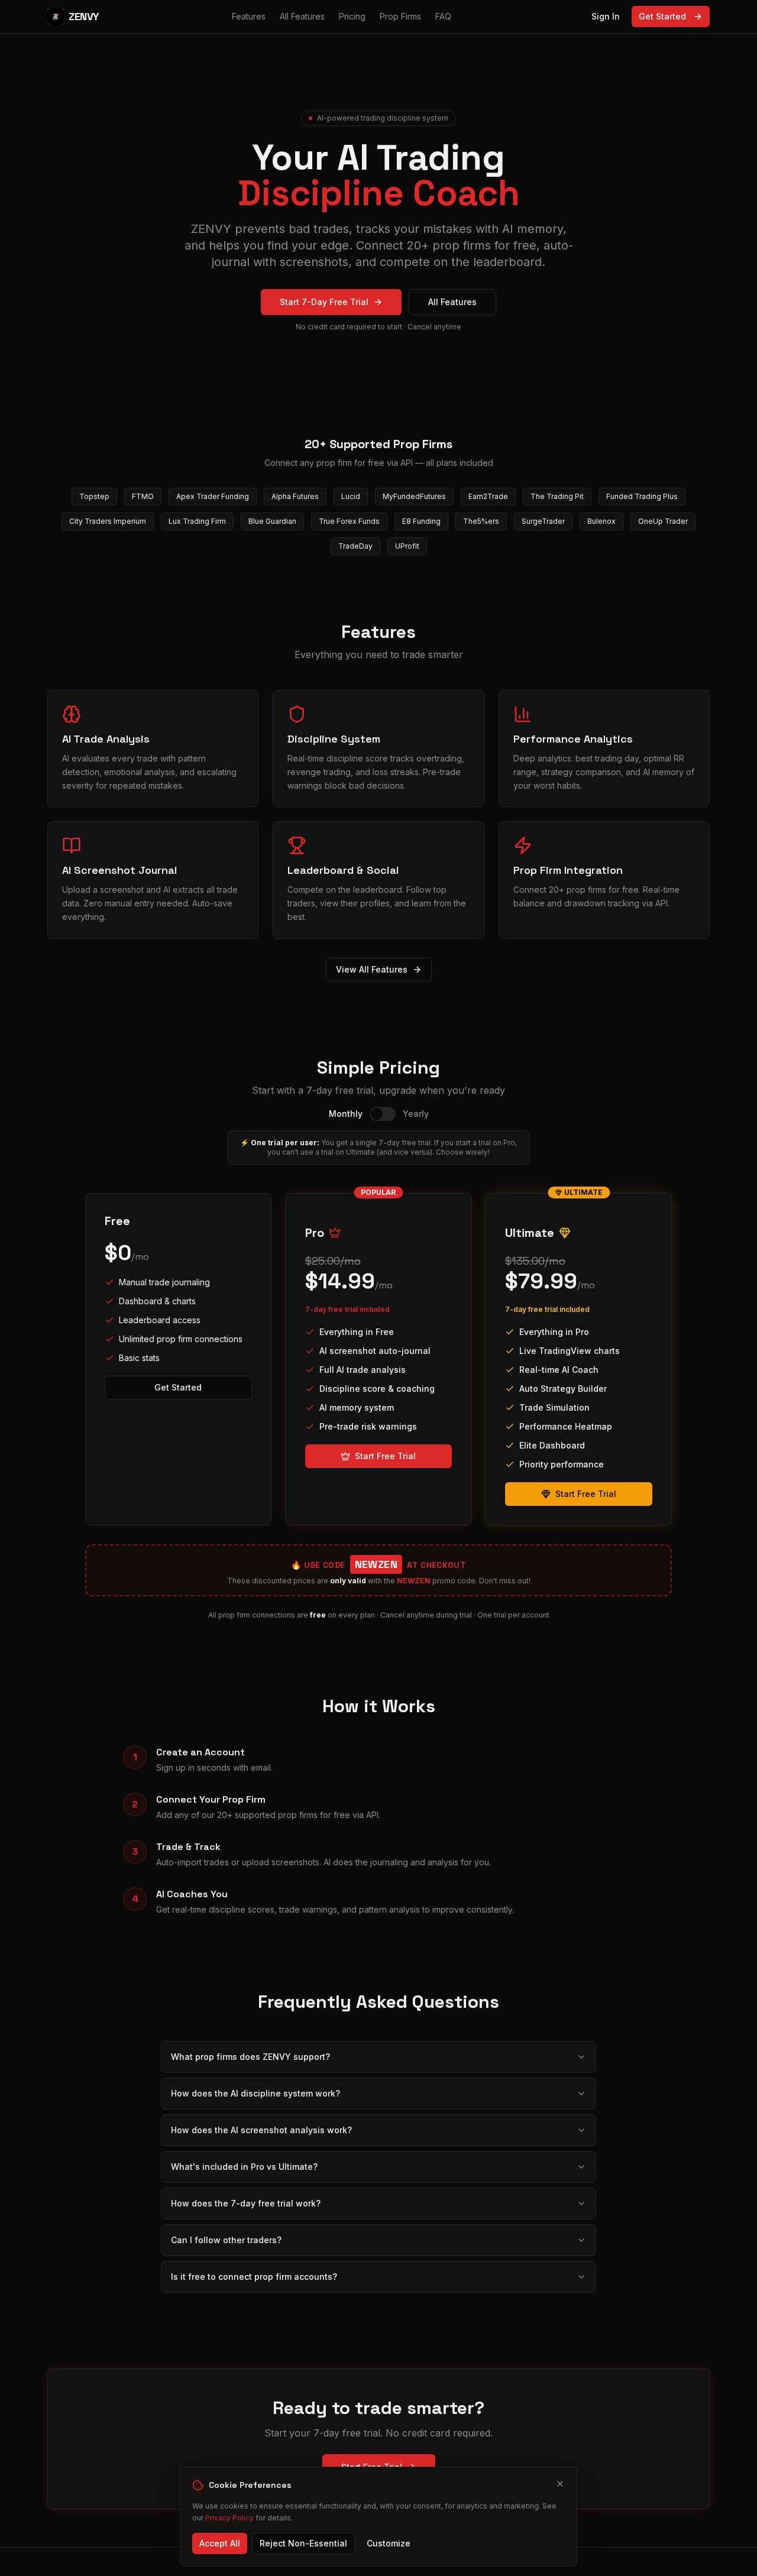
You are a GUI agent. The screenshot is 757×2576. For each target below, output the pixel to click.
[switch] (383, 1114)
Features (249, 16)
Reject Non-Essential (303, 2543)
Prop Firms (400, 16)
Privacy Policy (229, 2518)
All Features (302, 16)
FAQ (443, 16)
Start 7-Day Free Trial (324, 302)
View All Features (372, 969)
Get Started (662, 16)
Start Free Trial (385, 1456)
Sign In (606, 16)
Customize (389, 2543)
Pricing (352, 16)
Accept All (220, 2543)
